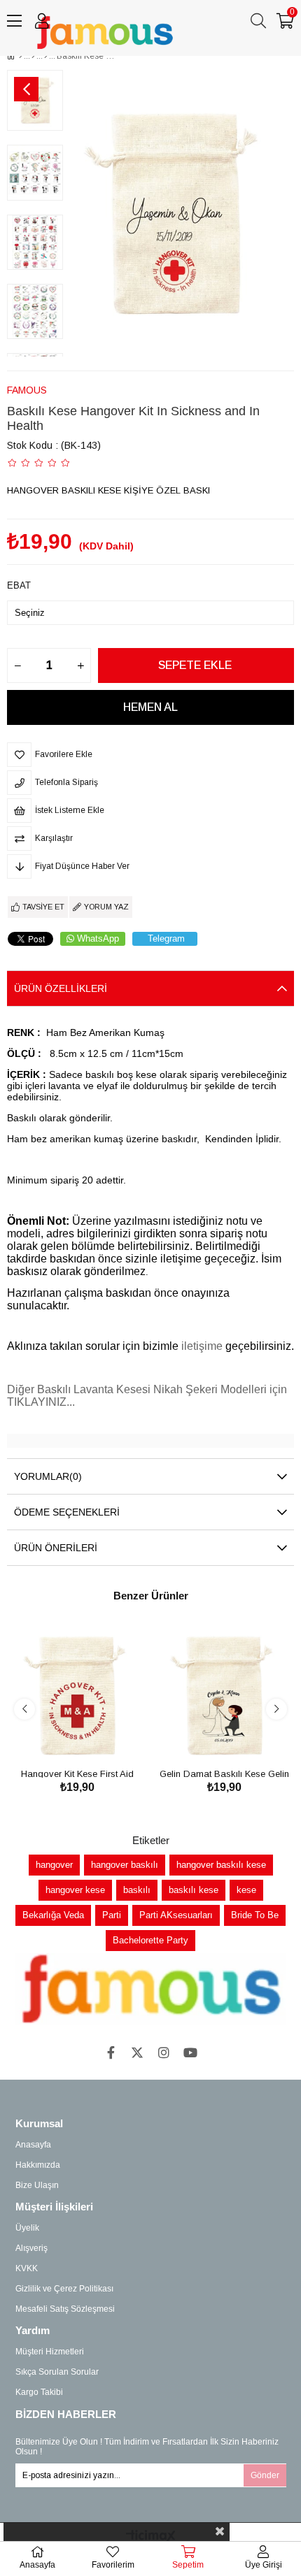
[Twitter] (137, 2052)
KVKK (27, 2268)
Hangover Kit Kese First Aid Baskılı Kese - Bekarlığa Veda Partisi (77, 1773)
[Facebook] (111, 2052)
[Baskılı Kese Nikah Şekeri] (46, 56)
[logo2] (151, 1989)
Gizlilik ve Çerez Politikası (64, 2289)
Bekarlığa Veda (53, 1915)
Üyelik (27, 2228)
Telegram (166, 938)
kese (246, 1890)
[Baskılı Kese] (33, 56)
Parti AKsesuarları (176, 1915)
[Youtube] (190, 2052)
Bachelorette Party (150, 1940)
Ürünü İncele (93, 1739)
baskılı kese (194, 1890)
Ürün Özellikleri (61, 988)
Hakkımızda (38, 2165)
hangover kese (75, 1890)
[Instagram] (164, 2052)
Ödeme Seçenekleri (67, 1512)
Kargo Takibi (39, 2392)
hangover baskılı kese (221, 1865)
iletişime (203, 1346)
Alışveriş (31, 2248)
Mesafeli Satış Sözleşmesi (65, 2309)
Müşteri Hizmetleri (50, 2352)
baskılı (137, 1890)
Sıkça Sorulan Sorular (57, 2372)
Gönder (265, 2475)
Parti (112, 1915)
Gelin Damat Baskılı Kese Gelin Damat (224, 1773)
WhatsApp (98, 938)
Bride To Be (255, 1915)
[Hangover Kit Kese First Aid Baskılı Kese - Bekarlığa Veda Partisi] (77, 1695)
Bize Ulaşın (37, 2185)
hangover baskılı (125, 1865)
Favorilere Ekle (61, 1739)
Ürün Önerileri (56, 1548)
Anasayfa (33, 2145)
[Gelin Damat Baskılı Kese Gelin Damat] (224, 1695)
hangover (54, 1865)
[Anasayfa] (21, 56)
